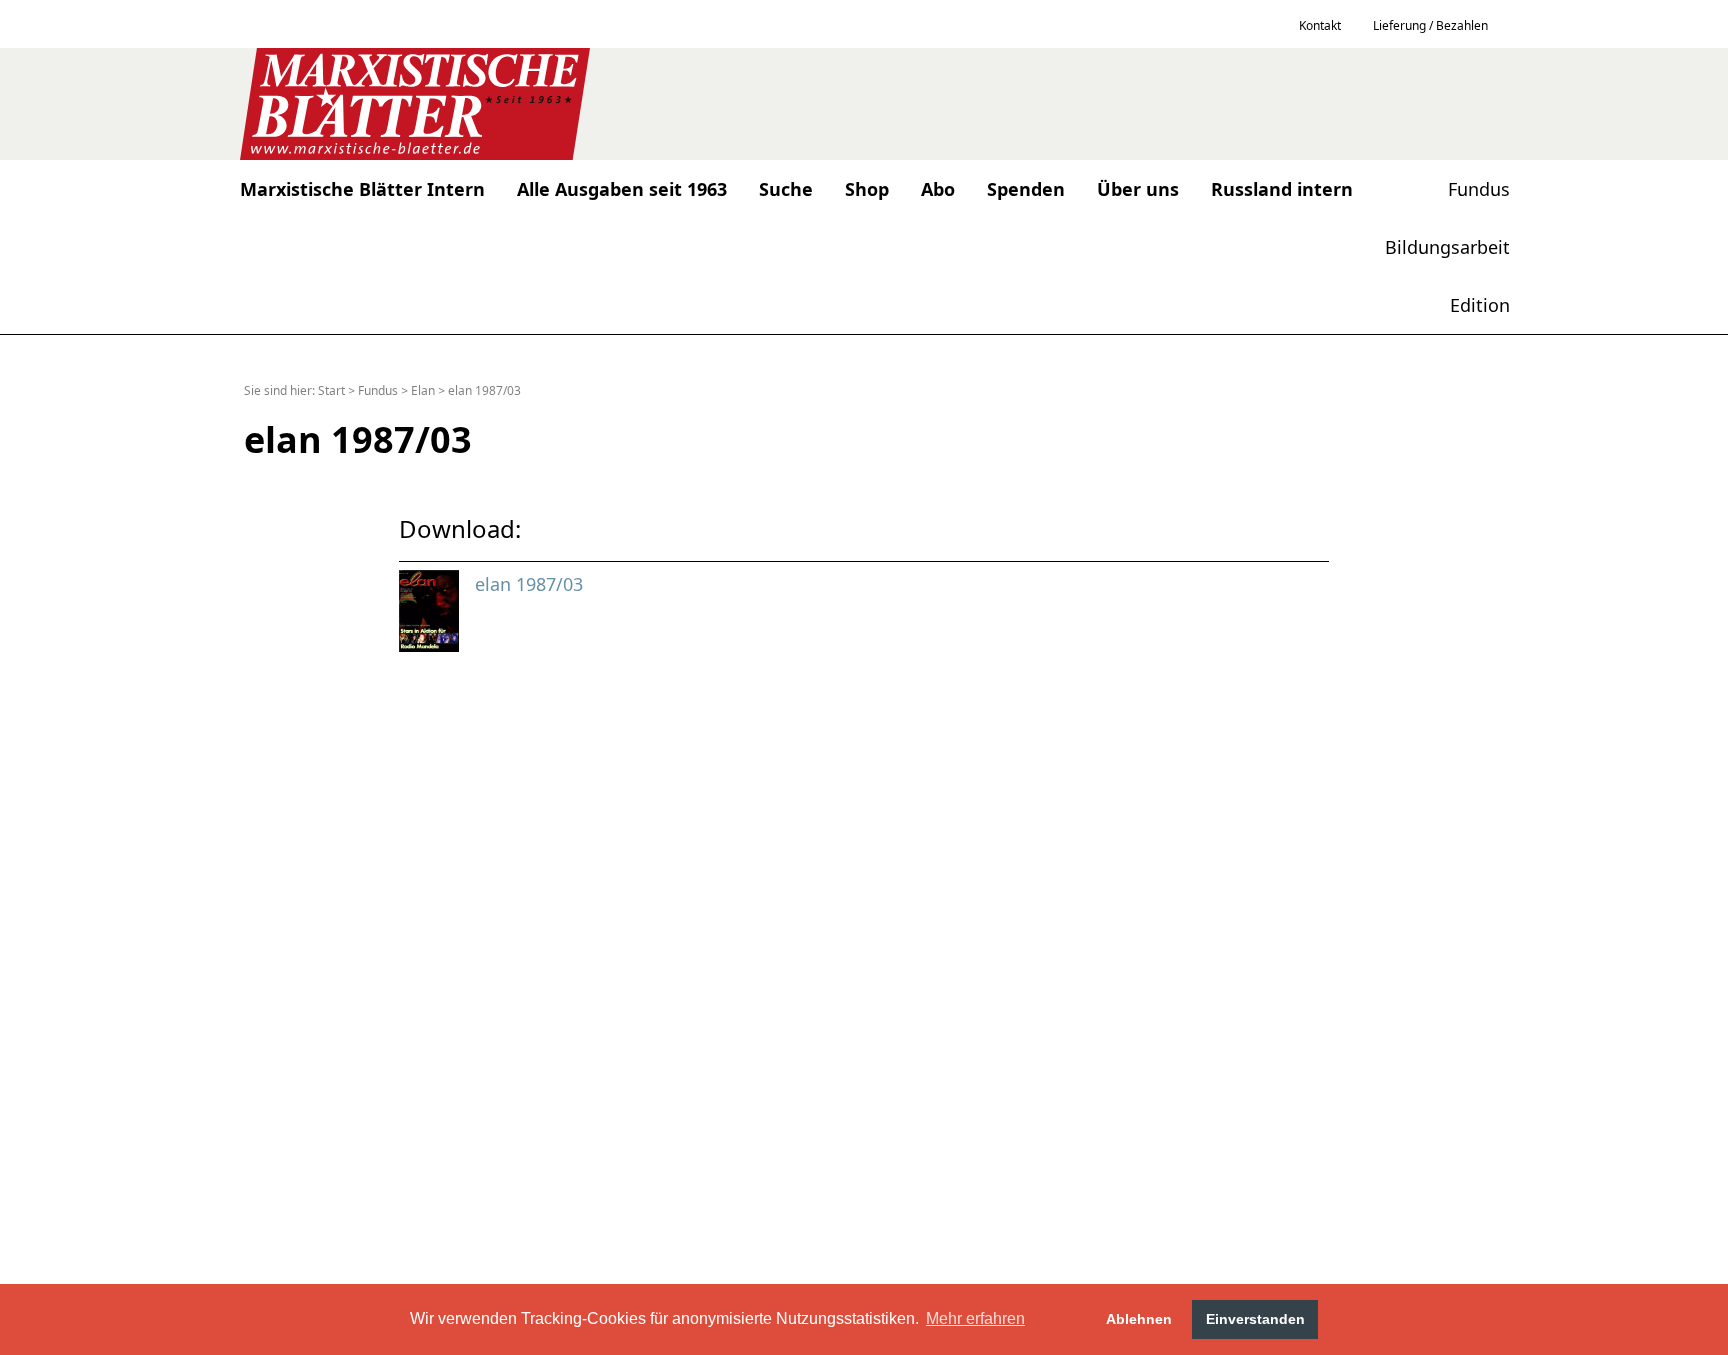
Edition (1480, 305)
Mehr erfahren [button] (975, 1318)
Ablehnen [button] (1139, 1319)
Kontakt (1320, 25)
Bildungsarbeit (1447, 247)
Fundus (1479, 189)
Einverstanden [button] (1255, 1319)
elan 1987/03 (484, 390)
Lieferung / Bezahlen (1430, 25)
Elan (423, 390)
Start (331, 390)
